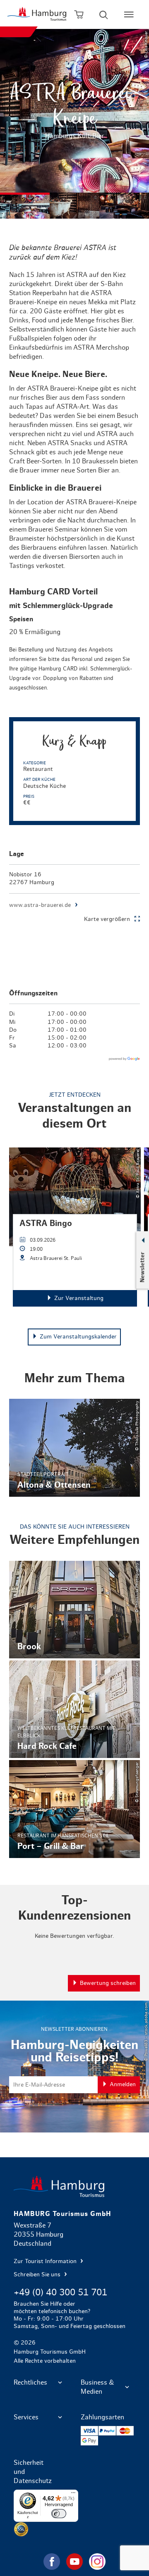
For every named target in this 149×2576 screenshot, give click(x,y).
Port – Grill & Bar (74, 1809)
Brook (74, 1610)
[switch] (59, 2514)
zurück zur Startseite (74, 2186)
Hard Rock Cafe (74, 1709)
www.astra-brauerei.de (40, 905)
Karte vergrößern (107, 919)
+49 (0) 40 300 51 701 (60, 2292)
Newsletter (142, 1267)
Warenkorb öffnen (79, 14)
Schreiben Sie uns (38, 2275)
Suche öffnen (104, 14)
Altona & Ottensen (74, 1448)
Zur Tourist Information (46, 2261)
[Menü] (73, 2495)
